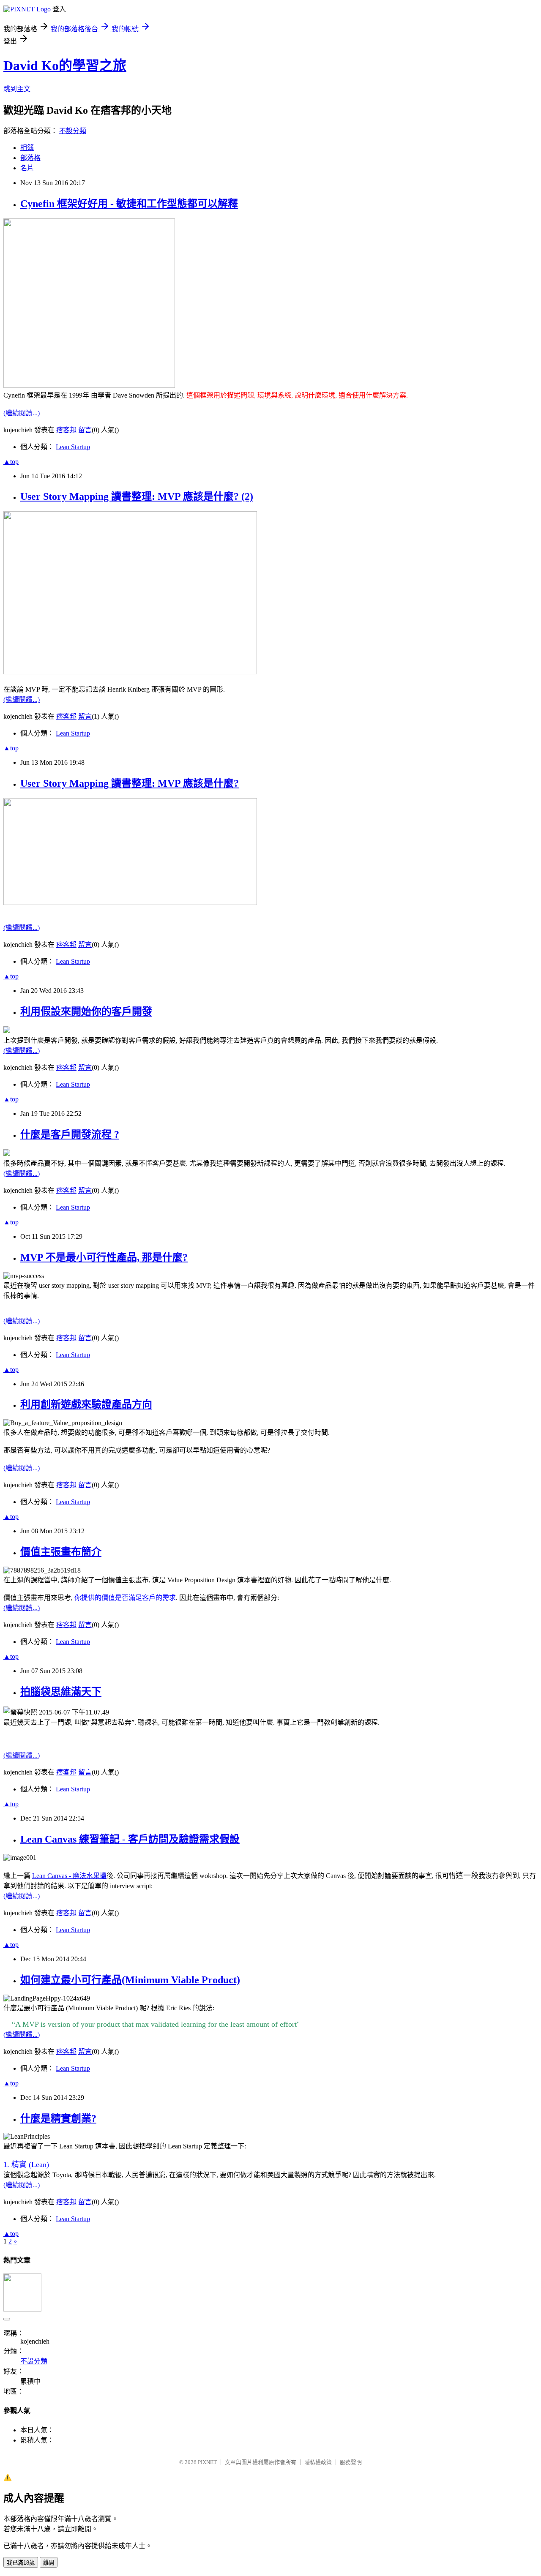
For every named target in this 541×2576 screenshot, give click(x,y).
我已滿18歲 (21, 2563)
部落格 (30, 158)
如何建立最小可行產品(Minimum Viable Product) (130, 1980)
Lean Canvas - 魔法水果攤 (69, 1876)
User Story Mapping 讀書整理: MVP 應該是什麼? (130, 783)
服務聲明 (351, 2462)
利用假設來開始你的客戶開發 (86, 1011)
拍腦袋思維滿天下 (61, 1692)
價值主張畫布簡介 (61, 1552)
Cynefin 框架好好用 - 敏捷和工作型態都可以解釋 (129, 204)
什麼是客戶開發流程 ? (70, 1134)
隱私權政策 (318, 2462)
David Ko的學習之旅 (65, 65)
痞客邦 (66, 430)
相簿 (27, 148)
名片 (27, 168)
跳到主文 (17, 89)
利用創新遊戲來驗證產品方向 (86, 1404)
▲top (11, 462)
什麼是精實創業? (58, 2118)
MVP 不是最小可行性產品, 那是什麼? (104, 1257)
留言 (85, 430)
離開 (49, 2563)
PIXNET (207, 2462)
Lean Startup (73, 447)
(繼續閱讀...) (22, 413)
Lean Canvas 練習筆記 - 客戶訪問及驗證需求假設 (130, 1839)
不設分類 (73, 131)
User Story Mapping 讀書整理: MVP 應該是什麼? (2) (137, 496)
